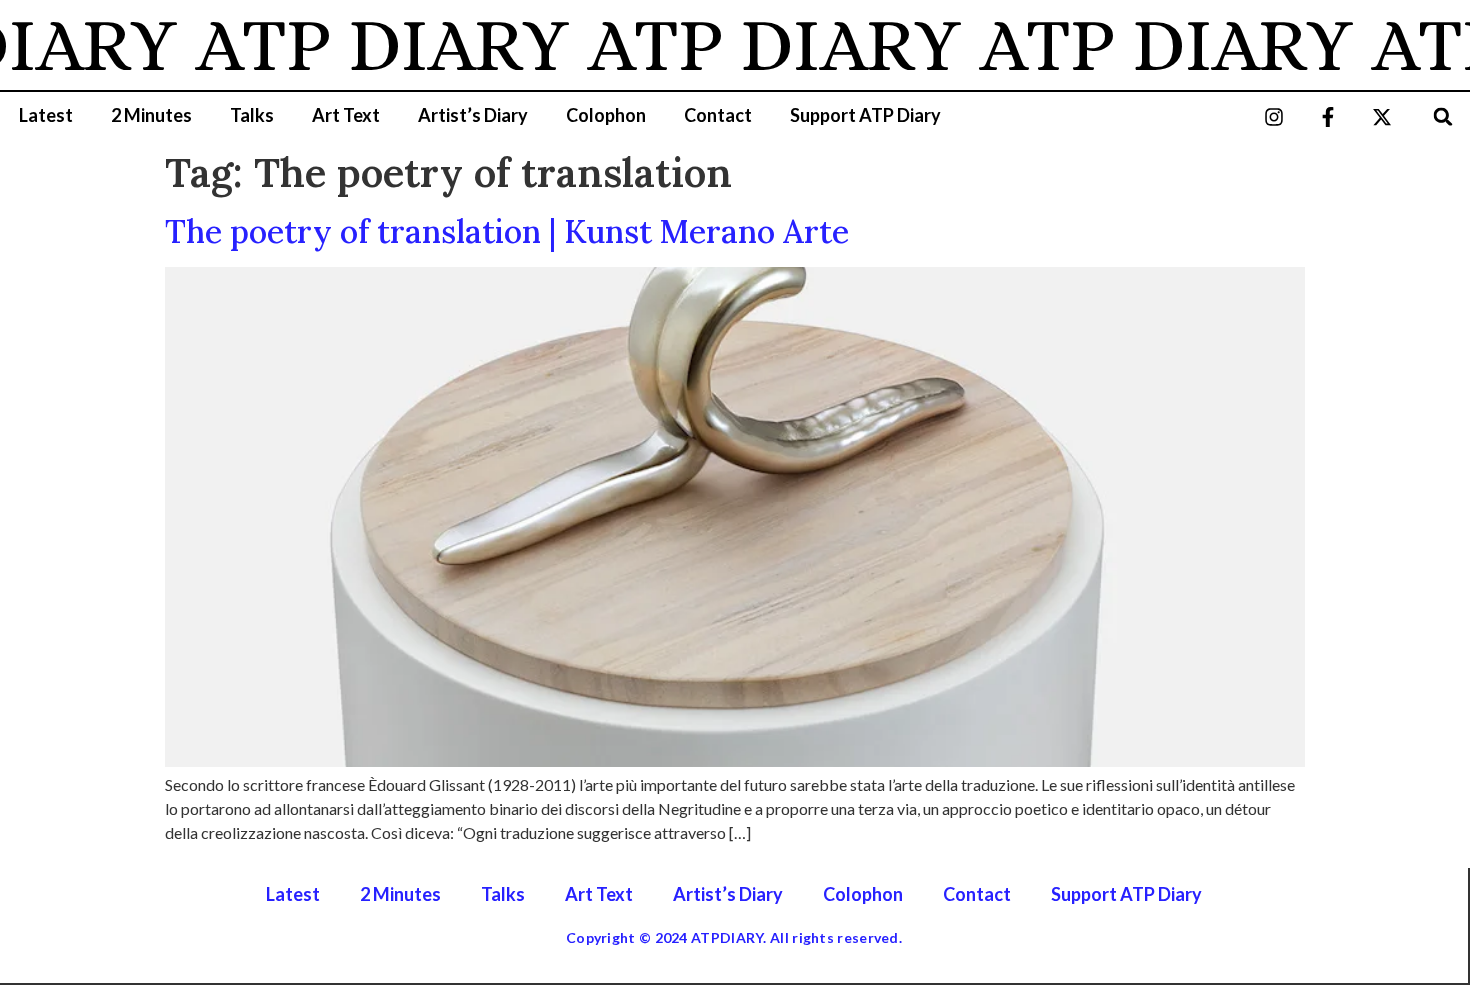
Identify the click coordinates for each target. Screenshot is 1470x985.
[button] (1443, 116)
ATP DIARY (365, 45)
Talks (252, 115)
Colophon (606, 115)
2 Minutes (151, 115)
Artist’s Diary (473, 115)
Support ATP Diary (865, 115)
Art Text (346, 115)
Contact (718, 115)
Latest (46, 115)
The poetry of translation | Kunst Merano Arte (507, 231)
